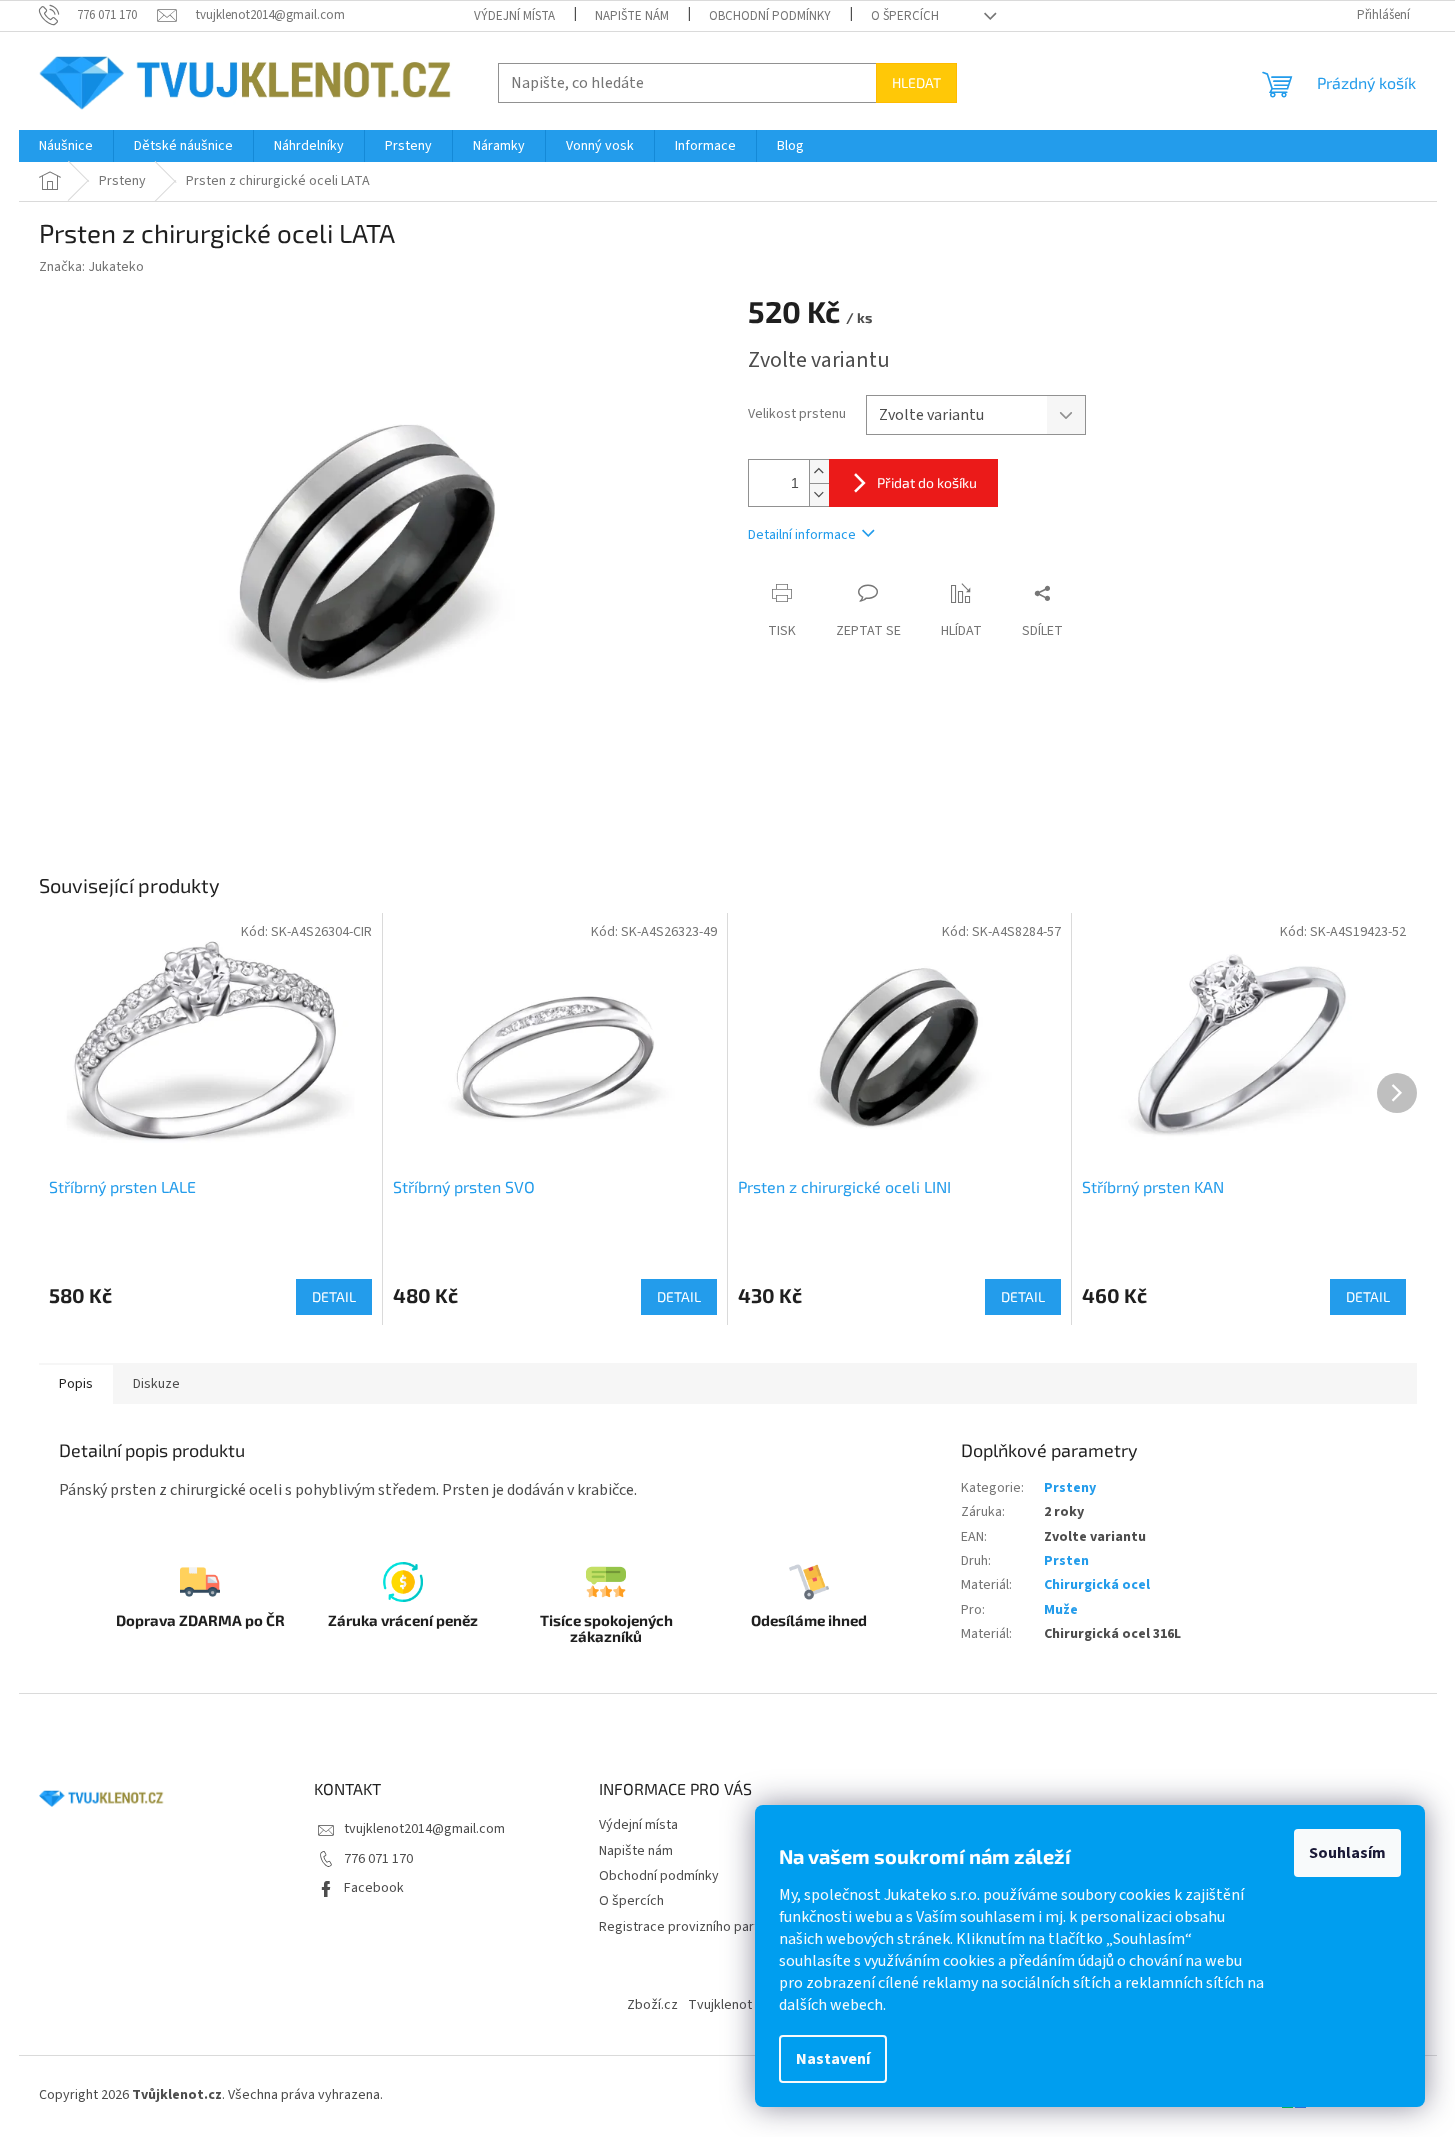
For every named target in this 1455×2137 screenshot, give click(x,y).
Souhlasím (1347, 1853)
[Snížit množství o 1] (819, 494)
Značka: (91, 267)
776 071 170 (378, 1859)
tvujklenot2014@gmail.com (424, 1829)
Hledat (916, 82)
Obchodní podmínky (770, 16)
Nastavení (833, 2059)
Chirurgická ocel (1097, 1585)
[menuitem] (66, 146)
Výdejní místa (514, 16)
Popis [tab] (76, 1384)
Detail (334, 1296)
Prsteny (1070, 1488)
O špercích (905, 16)
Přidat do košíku (927, 482)
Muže (1061, 1610)
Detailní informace (802, 535)
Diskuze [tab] (156, 1384)
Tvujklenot (720, 2005)
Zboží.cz (652, 2005)
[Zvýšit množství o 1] (819, 471)
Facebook (374, 1888)
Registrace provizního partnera (692, 1927)
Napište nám (632, 16)
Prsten (1066, 1561)
